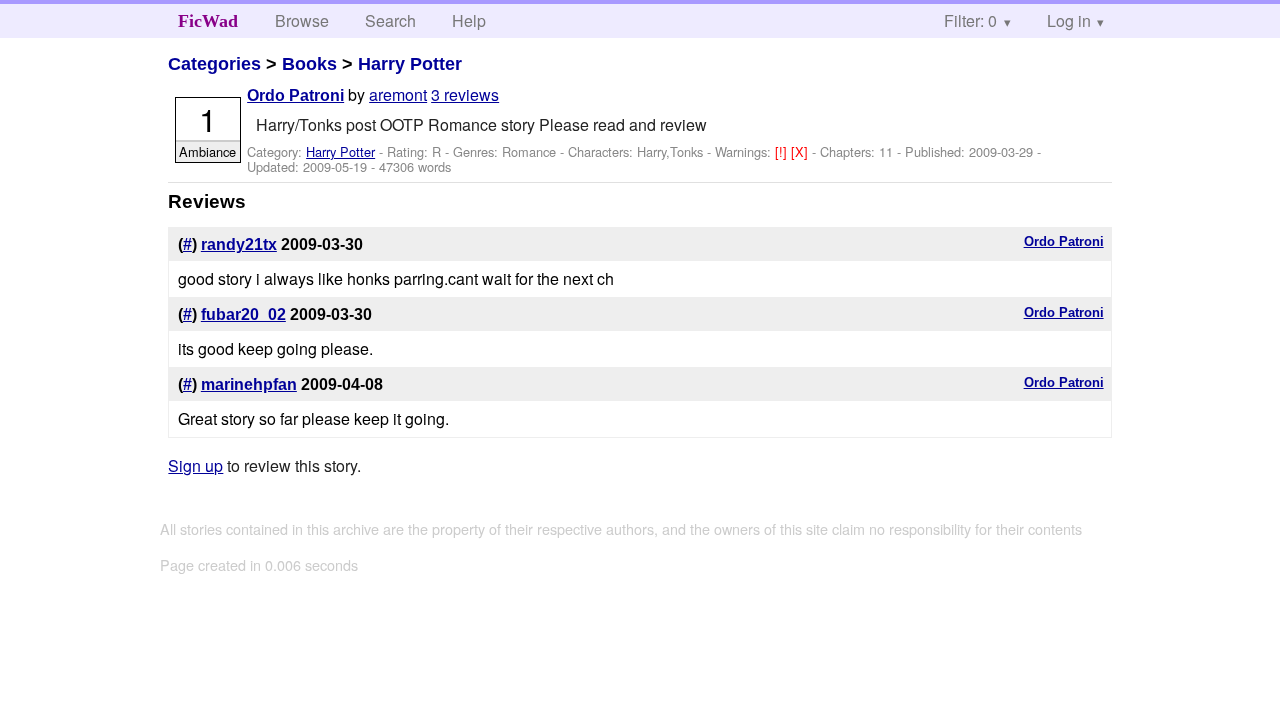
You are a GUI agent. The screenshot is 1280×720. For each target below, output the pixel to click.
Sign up (195, 465)
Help (469, 20)
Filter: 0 (970, 20)
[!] (783, 151)
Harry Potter (410, 64)
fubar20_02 (243, 314)
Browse (302, 20)
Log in (1069, 20)
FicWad (208, 21)
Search (390, 20)
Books (309, 64)
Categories (214, 64)
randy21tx (239, 244)
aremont (398, 94)
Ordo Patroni (295, 95)
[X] (801, 151)
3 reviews (465, 94)
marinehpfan (249, 384)
